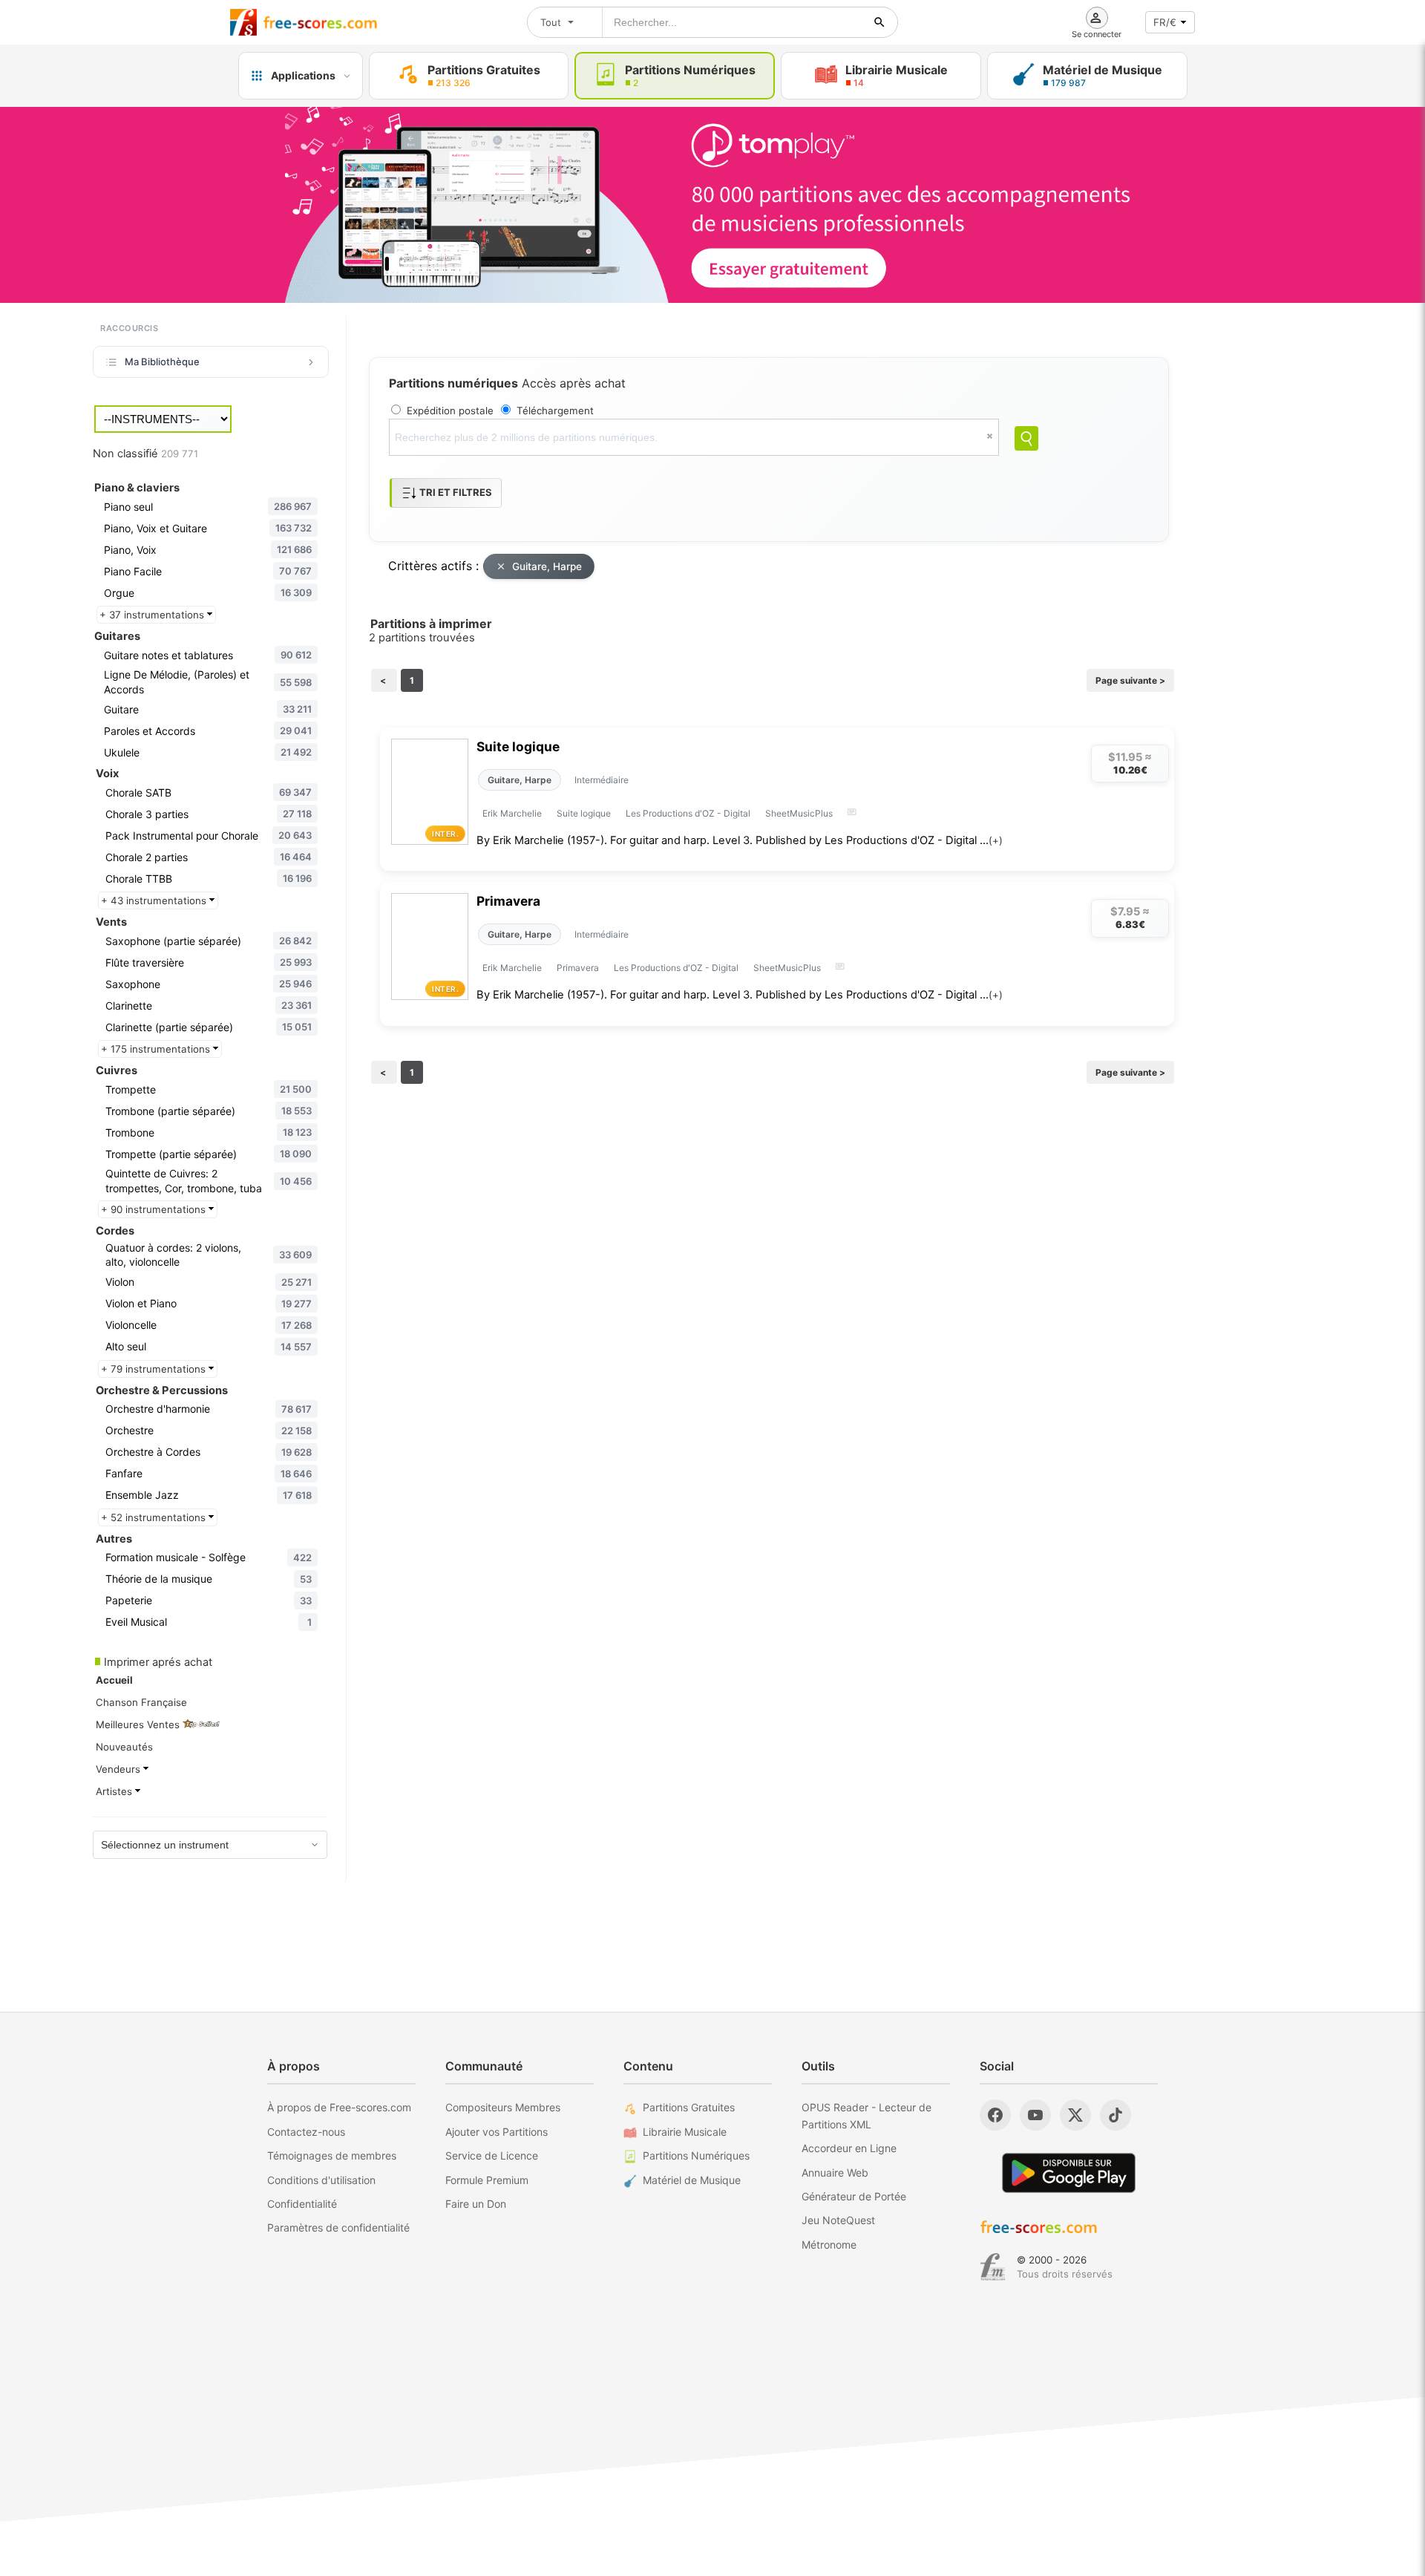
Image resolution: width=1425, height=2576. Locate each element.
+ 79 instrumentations (155, 1369)
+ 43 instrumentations (155, 900)
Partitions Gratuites (689, 2107)
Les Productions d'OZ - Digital (688, 813)
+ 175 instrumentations (157, 1049)
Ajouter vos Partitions (497, 2132)
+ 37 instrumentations (153, 615)
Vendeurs (119, 1769)
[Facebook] (995, 2115)
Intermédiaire (602, 780)
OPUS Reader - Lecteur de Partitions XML (867, 2115)
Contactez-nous (306, 2132)
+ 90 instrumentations (155, 1209)
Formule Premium (487, 2180)
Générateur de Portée (854, 2196)
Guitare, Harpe (547, 566)
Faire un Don (476, 2204)
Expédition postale (450, 411)
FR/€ (1165, 22)
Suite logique (518, 746)
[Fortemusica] (993, 2267)
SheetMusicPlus (799, 813)
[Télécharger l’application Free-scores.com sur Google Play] (1069, 2173)
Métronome (829, 2245)
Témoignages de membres (332, 2155)
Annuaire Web (835, 2173)
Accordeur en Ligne (849, 2148)
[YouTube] (1035, 2115)
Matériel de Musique (692, 2180)
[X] (1075, 2115)
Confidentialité (302, 2204)
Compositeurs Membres (503, 2107)
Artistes (115, 1791)
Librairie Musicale (685, 2132)
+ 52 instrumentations (155, 1517)
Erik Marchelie (512, 813)
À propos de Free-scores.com (339, 2107)
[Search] (1026, 438)
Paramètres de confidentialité (338, 2227)
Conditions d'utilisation (321, 2180)
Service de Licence (492, 2155)
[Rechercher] (879, 22)
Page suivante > (1130, 680)
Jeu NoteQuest (838, 2220)
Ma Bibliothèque (162, 362)
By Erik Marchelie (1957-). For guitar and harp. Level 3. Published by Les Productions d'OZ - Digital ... (740, 840)
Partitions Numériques (696, 2155)
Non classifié (145, 454)
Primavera (508, 901)
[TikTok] (1116, 2115)
